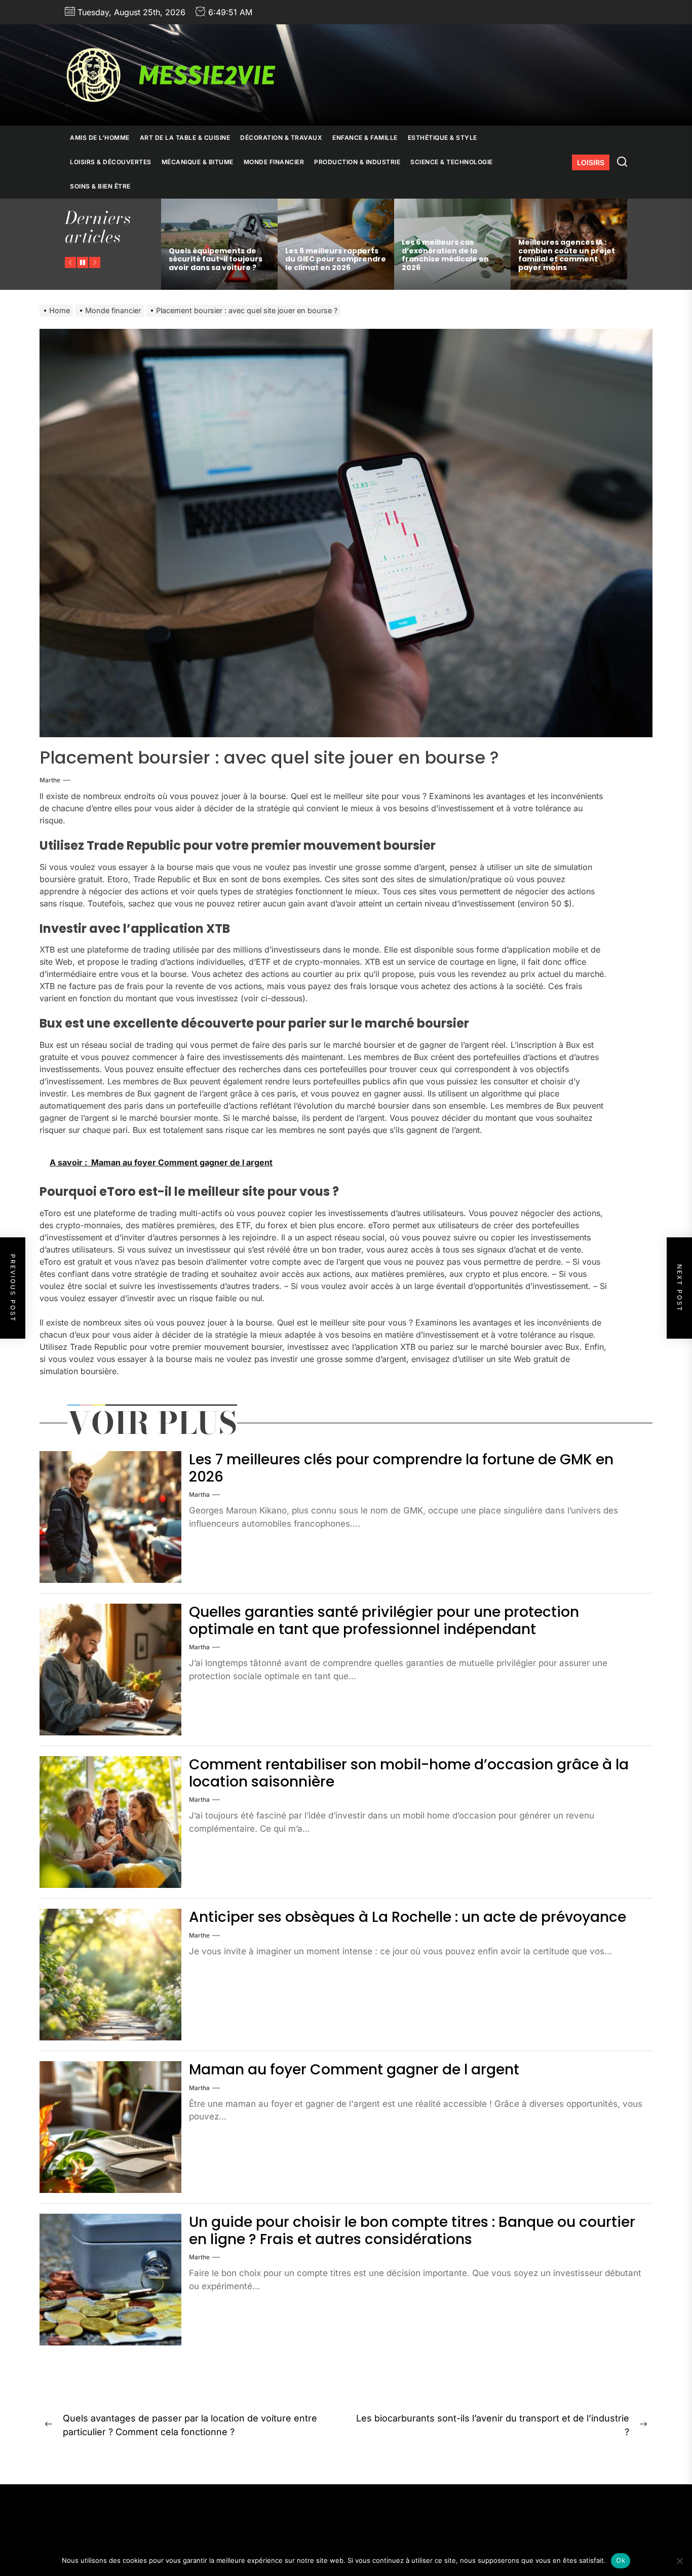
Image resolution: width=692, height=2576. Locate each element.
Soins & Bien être (100, 186)
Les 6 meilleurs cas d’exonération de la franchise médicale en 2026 (329, 255)
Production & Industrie (357, 162)
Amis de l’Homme (100, 138)
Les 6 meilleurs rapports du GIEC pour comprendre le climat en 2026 (219, 259)
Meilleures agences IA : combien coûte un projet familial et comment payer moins (450, 255)
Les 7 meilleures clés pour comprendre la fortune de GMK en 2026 (401, 1468)
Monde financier (274, 162)
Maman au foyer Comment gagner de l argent (354, 2070)
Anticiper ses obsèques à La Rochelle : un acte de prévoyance (408, 1917)
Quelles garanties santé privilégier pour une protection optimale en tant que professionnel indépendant (384, 1621)
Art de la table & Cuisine (185, 138)
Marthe (50, 780)
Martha (199, 1494)
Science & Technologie (452, 162)
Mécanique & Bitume (198, 162)
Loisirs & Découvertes (111, 162)
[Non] (679, 2561)
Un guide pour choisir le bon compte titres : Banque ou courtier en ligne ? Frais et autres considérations (412, 2231)
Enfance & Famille (365, 138)
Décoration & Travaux (281, 138)
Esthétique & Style (443, 138)
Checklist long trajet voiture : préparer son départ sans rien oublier (565, 259)
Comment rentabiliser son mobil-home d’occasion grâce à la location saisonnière (409, 1773)
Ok (621, 2560)
